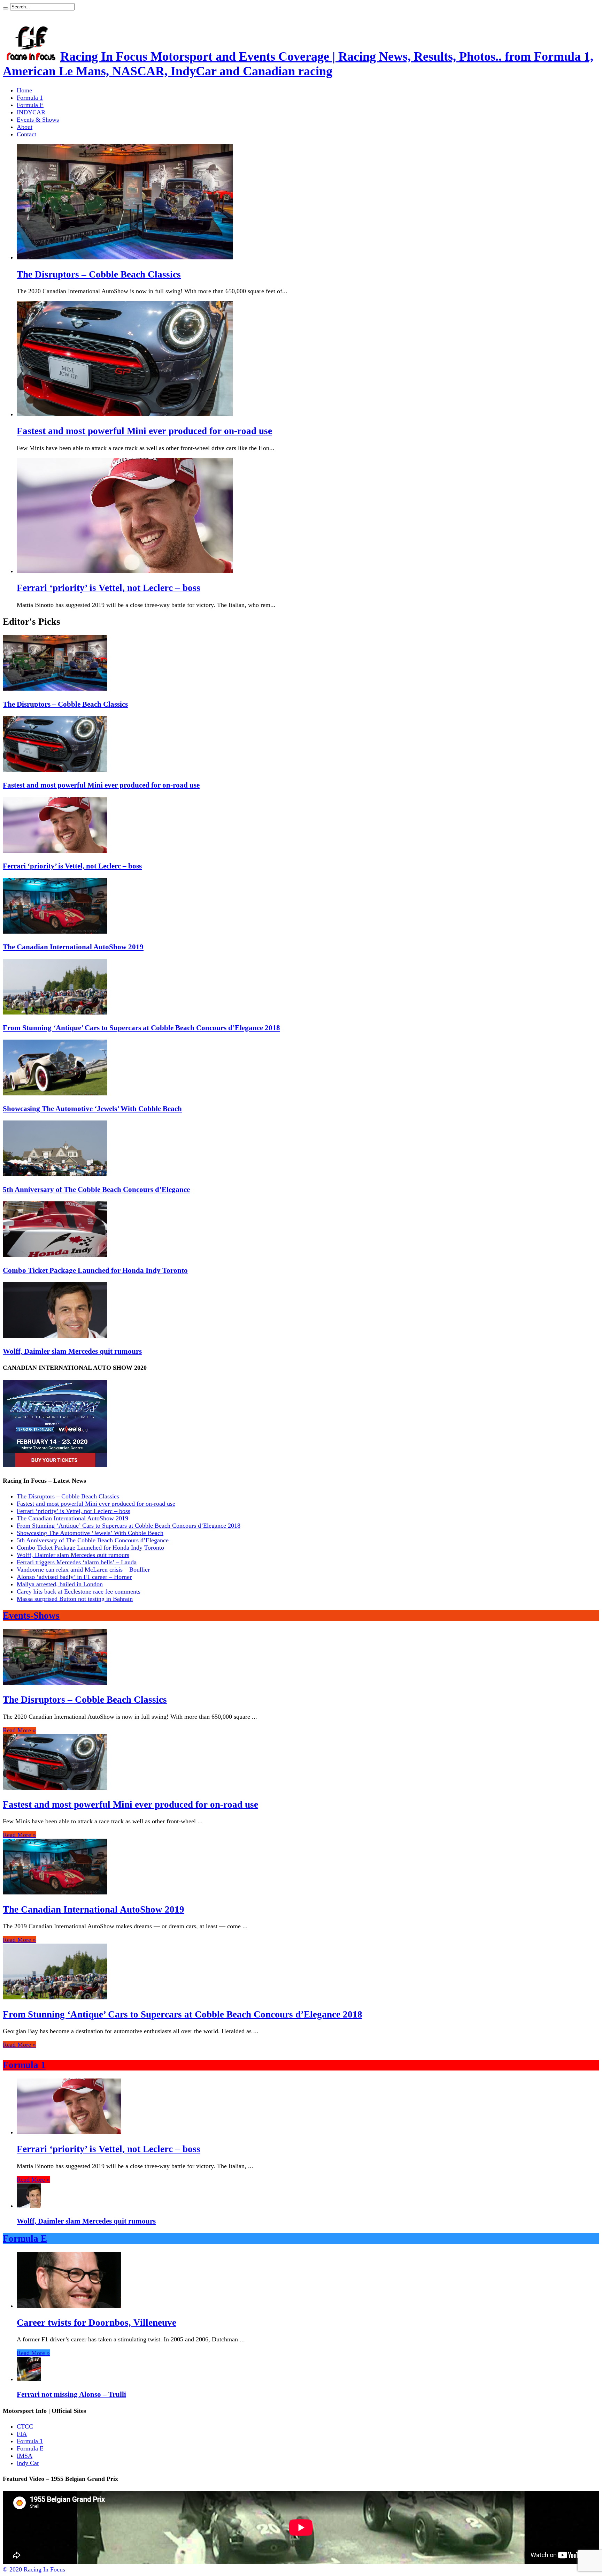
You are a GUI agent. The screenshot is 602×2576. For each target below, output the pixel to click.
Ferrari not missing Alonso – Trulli (71, 2394)
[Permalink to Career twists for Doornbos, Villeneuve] (69, 2306)
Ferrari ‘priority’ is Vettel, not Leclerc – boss (109, 588)
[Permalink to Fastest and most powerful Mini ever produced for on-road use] (55, 770)
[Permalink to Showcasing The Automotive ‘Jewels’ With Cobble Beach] (55, 1093)
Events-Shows (31, 1616)
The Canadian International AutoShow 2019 (73, 947)
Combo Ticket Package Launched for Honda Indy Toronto (95, 1270)
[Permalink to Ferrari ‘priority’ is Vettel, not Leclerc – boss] (55, 851)
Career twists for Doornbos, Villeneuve (97, 2323)
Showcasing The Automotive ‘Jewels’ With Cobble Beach (92, 1109)
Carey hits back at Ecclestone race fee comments (79, 1591)
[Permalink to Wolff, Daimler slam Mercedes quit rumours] (55, 1336)
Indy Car (28, 2463)
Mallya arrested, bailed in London (60, 1584)
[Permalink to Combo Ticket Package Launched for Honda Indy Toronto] (55, 1255)
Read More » (19, 1730)
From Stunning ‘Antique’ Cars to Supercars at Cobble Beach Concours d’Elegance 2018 (141, 1028)
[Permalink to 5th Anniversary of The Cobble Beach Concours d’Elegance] (55, 1174)
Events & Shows (38, 120)
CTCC (25, 2426)
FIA (22, 2434)
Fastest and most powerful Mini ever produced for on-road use (144, 431)
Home (24, 90)
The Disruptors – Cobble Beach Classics (99, 274)
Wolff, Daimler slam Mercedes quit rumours (72, 1351)
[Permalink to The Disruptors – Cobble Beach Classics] (55, 689)
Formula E (30, 105)
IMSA (25, 2456)
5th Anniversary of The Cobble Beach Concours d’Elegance (96, 1190)
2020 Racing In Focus (37, 2569)
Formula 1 (30, 98)
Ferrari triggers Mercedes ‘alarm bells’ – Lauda (77, 1562)
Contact (26, 134)
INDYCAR (31, 112)
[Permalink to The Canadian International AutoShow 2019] (55, 932)
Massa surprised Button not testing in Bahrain (75, 1599)
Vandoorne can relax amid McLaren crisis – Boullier (83, 1570)
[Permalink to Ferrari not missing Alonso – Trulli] (29, 2379)
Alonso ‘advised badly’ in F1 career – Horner (74, 1577)
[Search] (6, 8)
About (25, 127)
